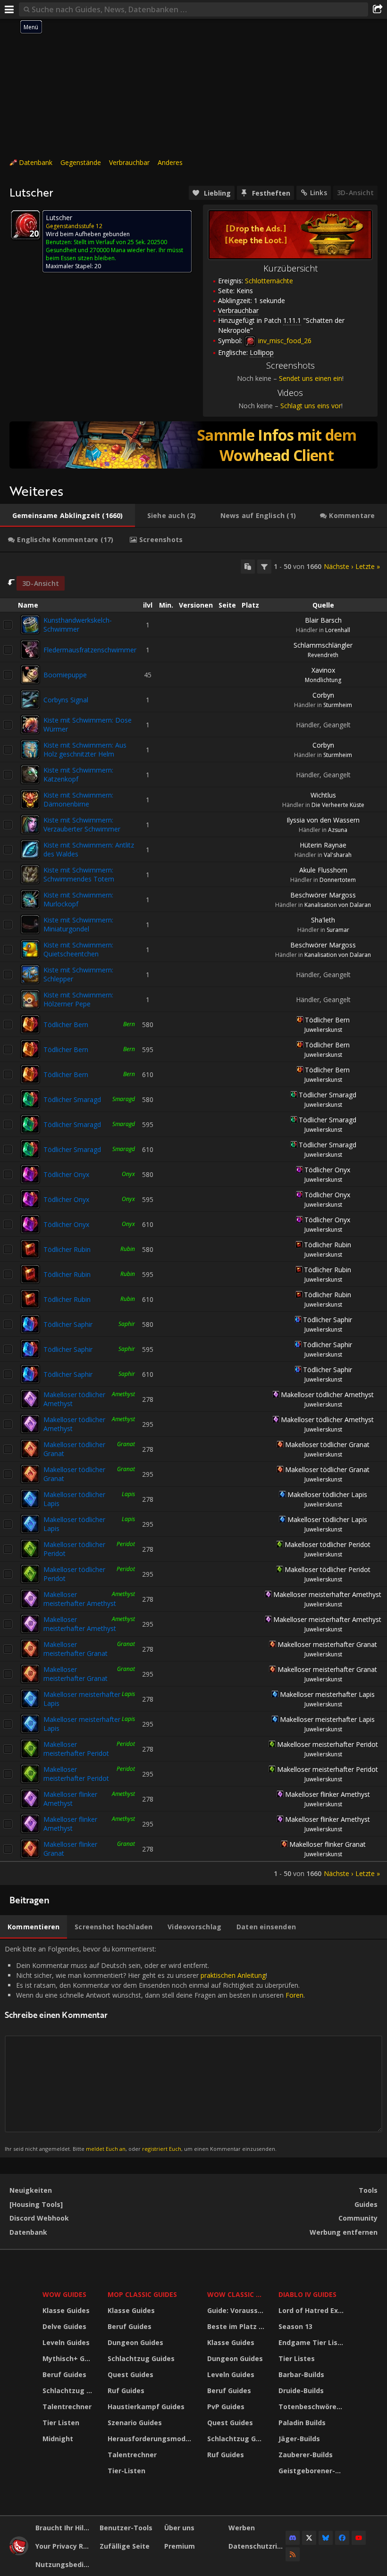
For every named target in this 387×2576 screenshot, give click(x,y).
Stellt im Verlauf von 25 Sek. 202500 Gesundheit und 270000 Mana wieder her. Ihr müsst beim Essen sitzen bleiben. (114, 250)
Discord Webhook (39, 2218)
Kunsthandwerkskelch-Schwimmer (78, 625)
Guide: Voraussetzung (237, 2310)
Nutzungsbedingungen (64, 2564)
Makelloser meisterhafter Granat (76, 1649)
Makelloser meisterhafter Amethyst (80, 1599)
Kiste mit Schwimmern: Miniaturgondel (78, 924)
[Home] (19, 2553)
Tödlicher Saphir (68, 1324)
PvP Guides (226, 2407)
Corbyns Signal (66, 700)
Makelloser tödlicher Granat (327, 1444)
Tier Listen (61, 2423)
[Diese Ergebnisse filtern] (264, 567)
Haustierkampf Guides (146, 2407)
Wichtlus (323, 795)
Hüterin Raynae (323, 845)
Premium (180, 2546)
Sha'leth (323, 920)
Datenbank (36, 162)
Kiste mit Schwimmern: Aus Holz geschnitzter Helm (85, 749)
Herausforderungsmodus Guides (151, 2439)
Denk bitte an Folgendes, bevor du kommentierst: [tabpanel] (155, 2048)
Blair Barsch (323, 620)
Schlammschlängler (323, 645)
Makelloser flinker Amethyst (70, 1799)
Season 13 (295, 2326)
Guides (366, 2204)
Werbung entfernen (344, 2232)
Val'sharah (338, 855)
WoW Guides (64, 2294)
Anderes (170, 162)
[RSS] (293, 2554)
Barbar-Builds (301, 2374)
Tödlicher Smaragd (72, 1099)
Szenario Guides (135, 2423)
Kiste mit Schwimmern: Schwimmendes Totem (79, 874)
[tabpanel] (193, 1219)
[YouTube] (359, 2538)
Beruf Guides (64, 2374)
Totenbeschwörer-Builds (313, 2407)
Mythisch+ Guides (69, 2358)
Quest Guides (130, 2374)
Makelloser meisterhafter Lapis (327, 1694)
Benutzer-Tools (126, 2528)
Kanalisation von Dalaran (338, 905)
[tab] (67, 516)
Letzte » (368, 566)
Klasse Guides (66, 2310)
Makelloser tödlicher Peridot (328, 1544)
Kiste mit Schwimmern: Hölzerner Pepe (78, 999)
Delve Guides (64, 2326)
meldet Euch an (106, 2149)
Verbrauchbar (129, 162)
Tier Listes (297, 2358)
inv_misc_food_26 (284, 341)
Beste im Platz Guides (237, 2326)
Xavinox (323, 670)
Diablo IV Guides (307, 2294)
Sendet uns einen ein (311, 378)
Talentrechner (67, 2407)
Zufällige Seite (125, 2546)
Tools (368, 2190)
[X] (309, 2538)
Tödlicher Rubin (67, 1249)
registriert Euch (162, 2149)
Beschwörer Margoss (323, 895)
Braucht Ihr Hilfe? (64, 2528)
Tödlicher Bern (66, 1025)
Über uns (179, 2528)
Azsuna (338, 830)
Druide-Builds (301, 2391)
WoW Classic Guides (237, 2294)
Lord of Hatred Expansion (313, 2310)
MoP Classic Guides (142, 2294)
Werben (242, 2528)
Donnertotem (338, 880)
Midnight (58, 2439)
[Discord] (293, 2538)
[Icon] (25, 225)
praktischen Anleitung (233, 1975)
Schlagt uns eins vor (311, 406)
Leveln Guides (66, 2342)
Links (319, 193)
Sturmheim (338, 705)
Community (358, 2218)
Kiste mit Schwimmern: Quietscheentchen (78, 949)
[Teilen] (378, 9)
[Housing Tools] (36, 2204)
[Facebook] (342, 2538)
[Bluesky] (326, 2538)
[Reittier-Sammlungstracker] (193, 445)
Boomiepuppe (65, 675)
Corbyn (323, 695)
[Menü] (9, 9)
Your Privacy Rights (64, 2546)
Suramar (338, 930)
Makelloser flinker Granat (328, 1844)
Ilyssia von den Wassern (323, 820)
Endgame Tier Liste (312, 2342)
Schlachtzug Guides (69, 2391)
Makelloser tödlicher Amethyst (327, 1395)
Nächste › (338, 566)
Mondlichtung (323, 680)
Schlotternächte (269, 281)
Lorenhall (338, 630)
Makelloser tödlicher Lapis (327, 1494)
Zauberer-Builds (306, 2455)
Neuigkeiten (31, 2190)
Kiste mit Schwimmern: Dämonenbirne (78, 799)
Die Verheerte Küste (338, 805)
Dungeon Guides (135, 2342)
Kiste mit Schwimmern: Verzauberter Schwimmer (82, 824)
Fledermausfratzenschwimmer (90, 650)
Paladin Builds (302, 2423)
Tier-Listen (126, 2471)
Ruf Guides (126, 2391)
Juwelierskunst (323, 1030)
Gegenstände (81, 162)
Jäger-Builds (299, 2439)
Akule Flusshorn (323, 870)
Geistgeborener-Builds (313, 2471)
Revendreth (323, 655)
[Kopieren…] (248, 567)
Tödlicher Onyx (66, 1174)
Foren (294, 1995)
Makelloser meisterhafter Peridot (76, 1749)
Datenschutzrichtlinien (257, 2546)
